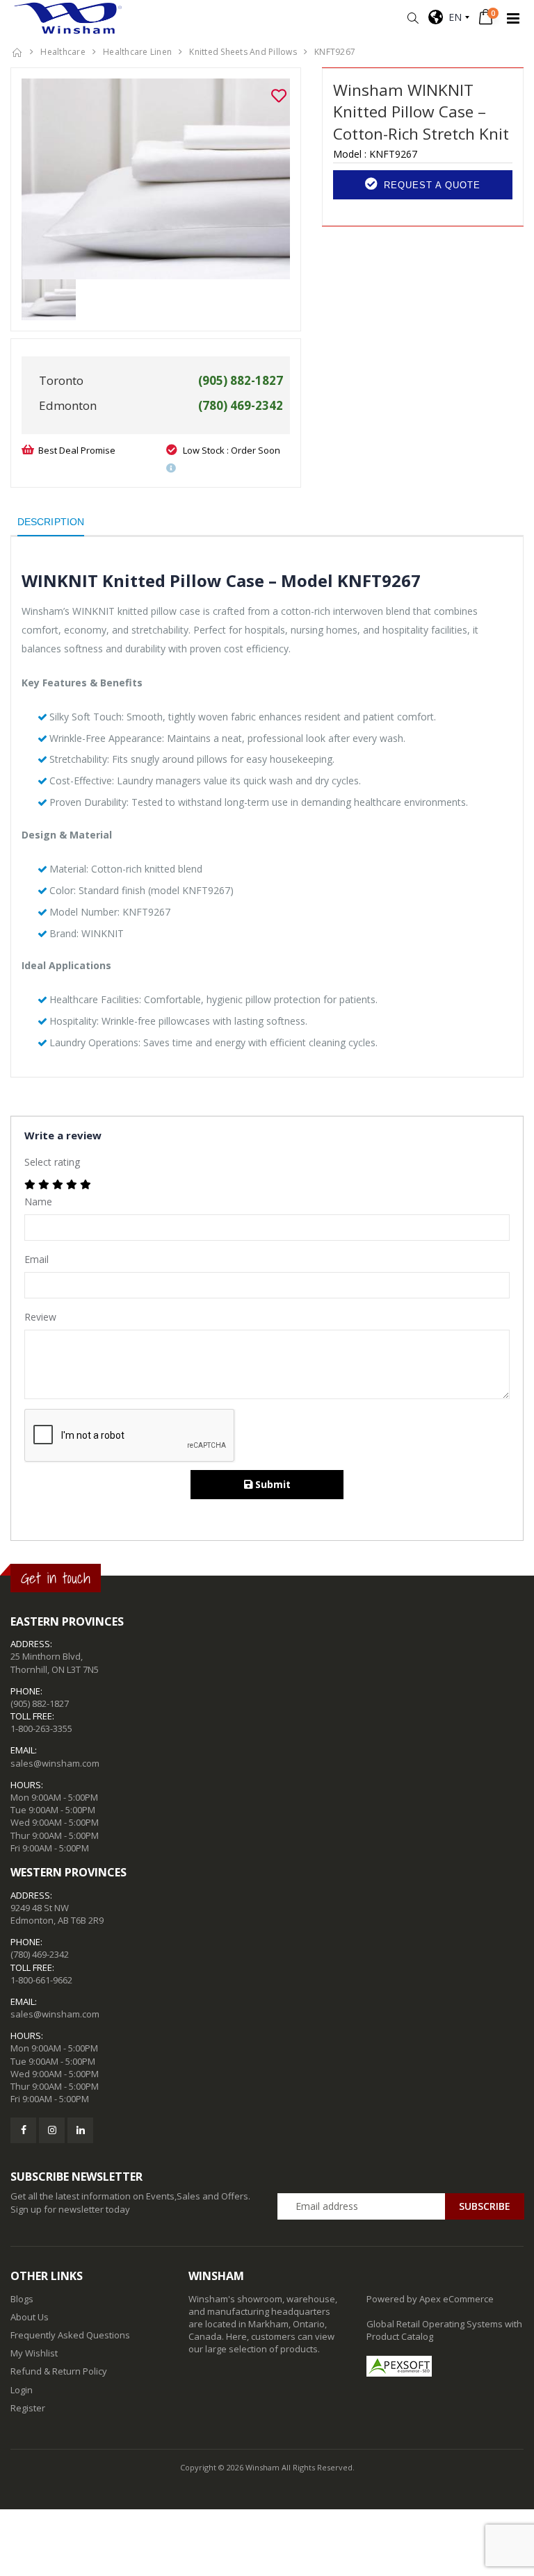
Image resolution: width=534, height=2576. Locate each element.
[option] (156, 179)
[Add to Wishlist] (279, 96)
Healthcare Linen (137, 52)
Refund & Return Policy (59, 2371)
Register (28, 2408)
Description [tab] (51, 522)
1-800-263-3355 (41, 1728)
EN (452, 17)
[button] (413, 18)
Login (22, 2390)
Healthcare (63, 52)
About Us (30, 2317)
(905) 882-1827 (40, 1703)
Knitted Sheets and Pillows (243, 52)
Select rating (52, 1162)
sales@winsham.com (55, 1763)
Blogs (22, 2299)
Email (37, 1259)
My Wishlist (34, 2353)
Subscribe (485, 2206)
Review (40, 1317)
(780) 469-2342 (40, 1954)
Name (38, 1202)
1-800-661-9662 (41, 1980)
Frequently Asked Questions (70, 2335)
